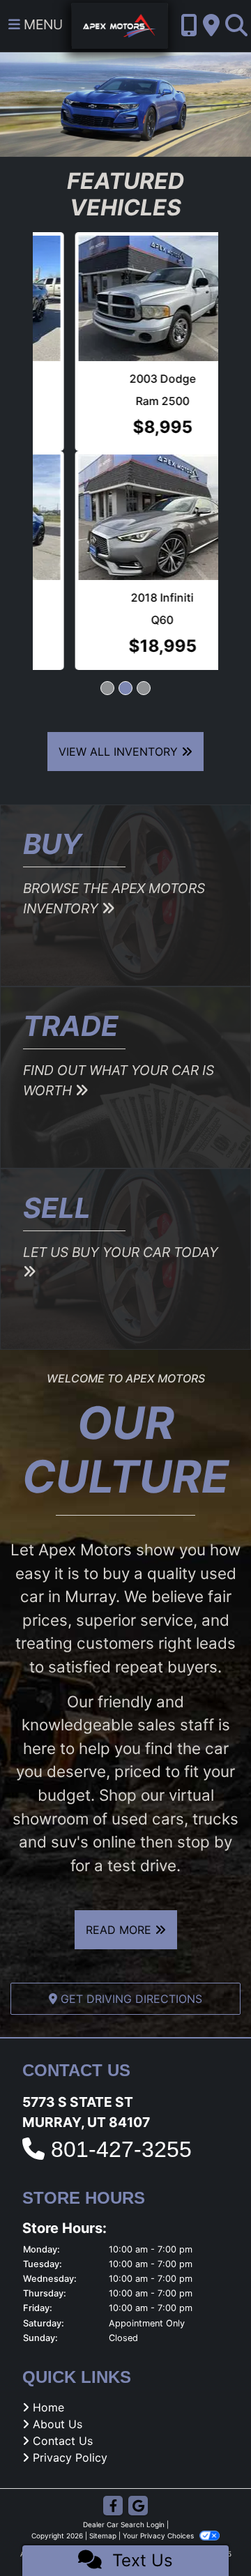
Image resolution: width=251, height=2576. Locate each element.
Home (48, 2407)
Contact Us (63, 2441)
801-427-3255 (121, 2149)
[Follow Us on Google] (138, 2507)
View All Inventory (120, 752)
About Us (58, 2424)
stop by (205, 1842)
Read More (120, 1930)
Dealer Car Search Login (124, 2524)
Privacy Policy (70, 2457)
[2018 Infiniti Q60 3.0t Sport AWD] (125, 517)
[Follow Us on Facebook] (113, 2507)
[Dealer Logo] (120, 24)
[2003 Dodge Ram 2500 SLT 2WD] (125, 298)
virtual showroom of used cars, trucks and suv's (125, 1818)
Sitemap (103, 2536)
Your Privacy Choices (159, 2536)
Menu (41, 24)
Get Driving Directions (130, 1999)
